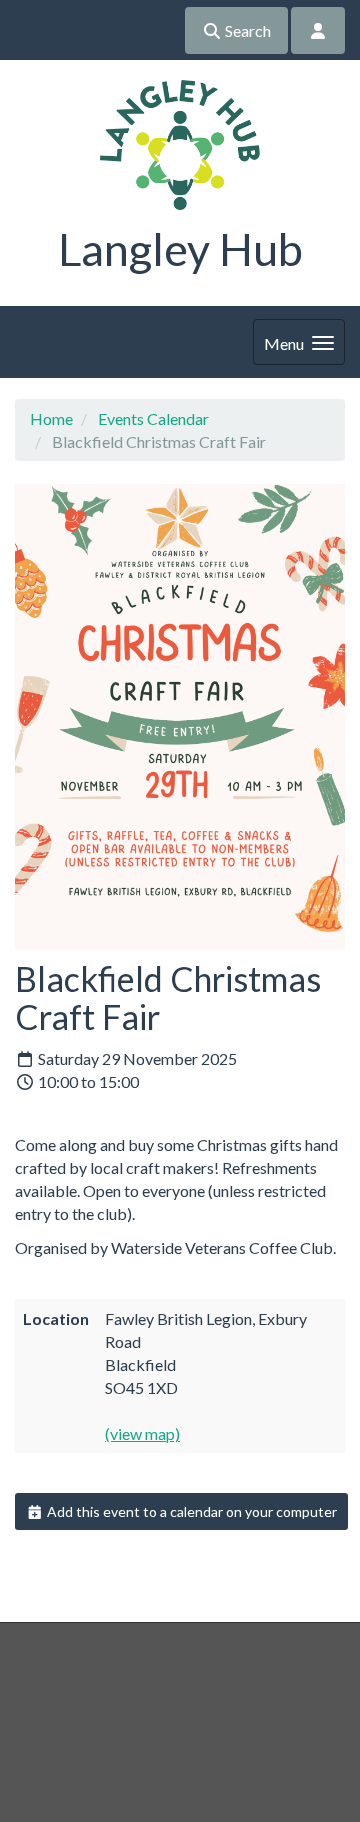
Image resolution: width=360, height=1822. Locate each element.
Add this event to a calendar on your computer (190, 1511)
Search (246, 30)
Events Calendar (153, 418)
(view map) (142, 1433)
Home (51, 418)
